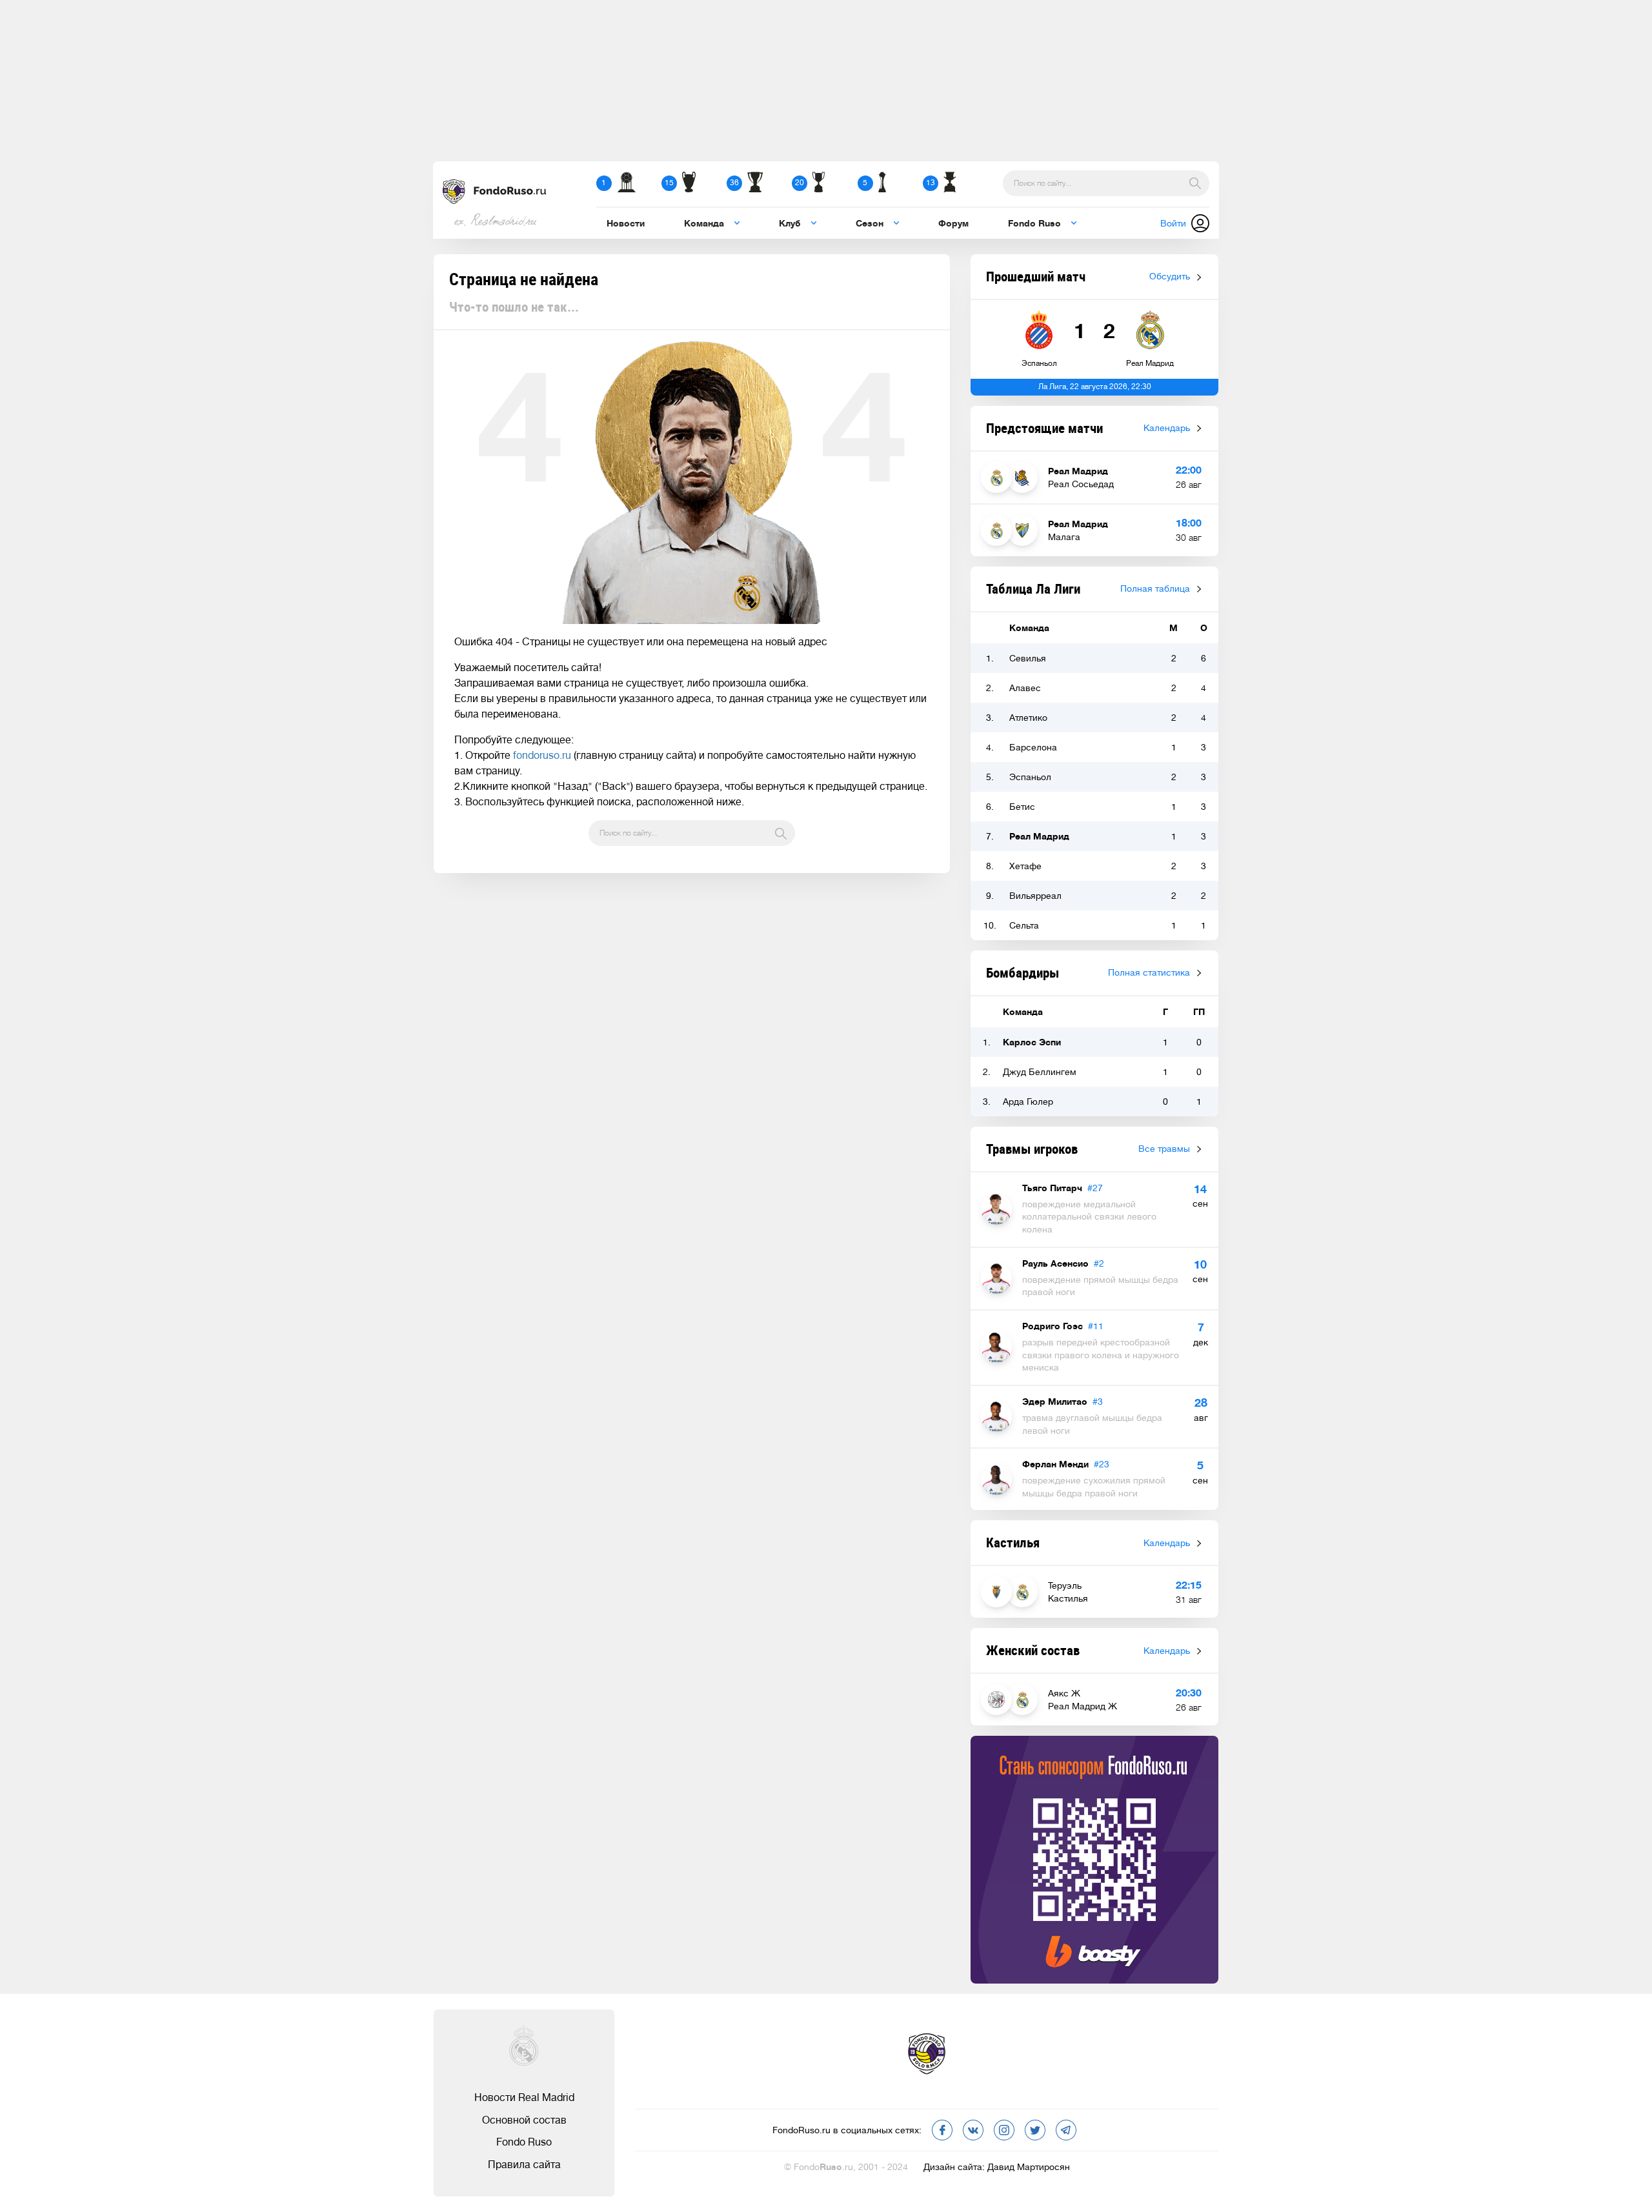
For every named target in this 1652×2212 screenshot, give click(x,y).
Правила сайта (524, 2165)
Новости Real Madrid (524, 2098)
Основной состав (524, 2120)
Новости (626, 223)
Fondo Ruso (524, 2142)
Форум (953, 223)
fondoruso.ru (542, 756)
